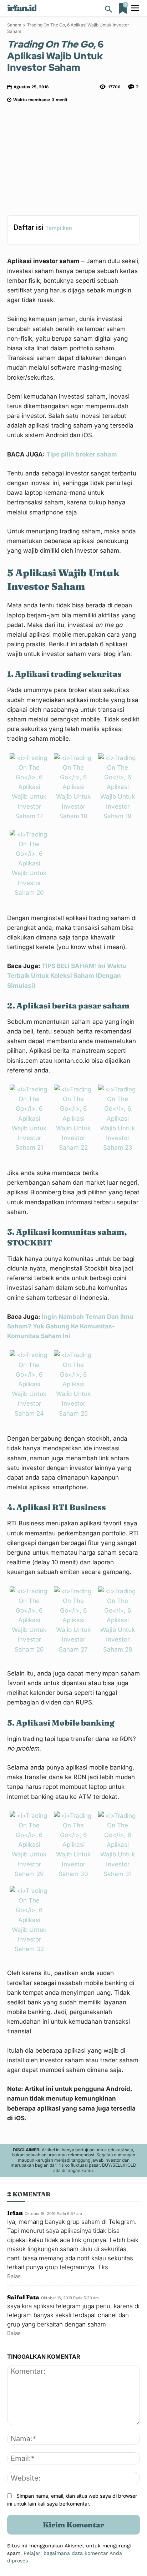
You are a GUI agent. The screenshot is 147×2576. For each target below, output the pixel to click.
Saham (14, 25)
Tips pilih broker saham (82, 454)
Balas (14, 2276)
